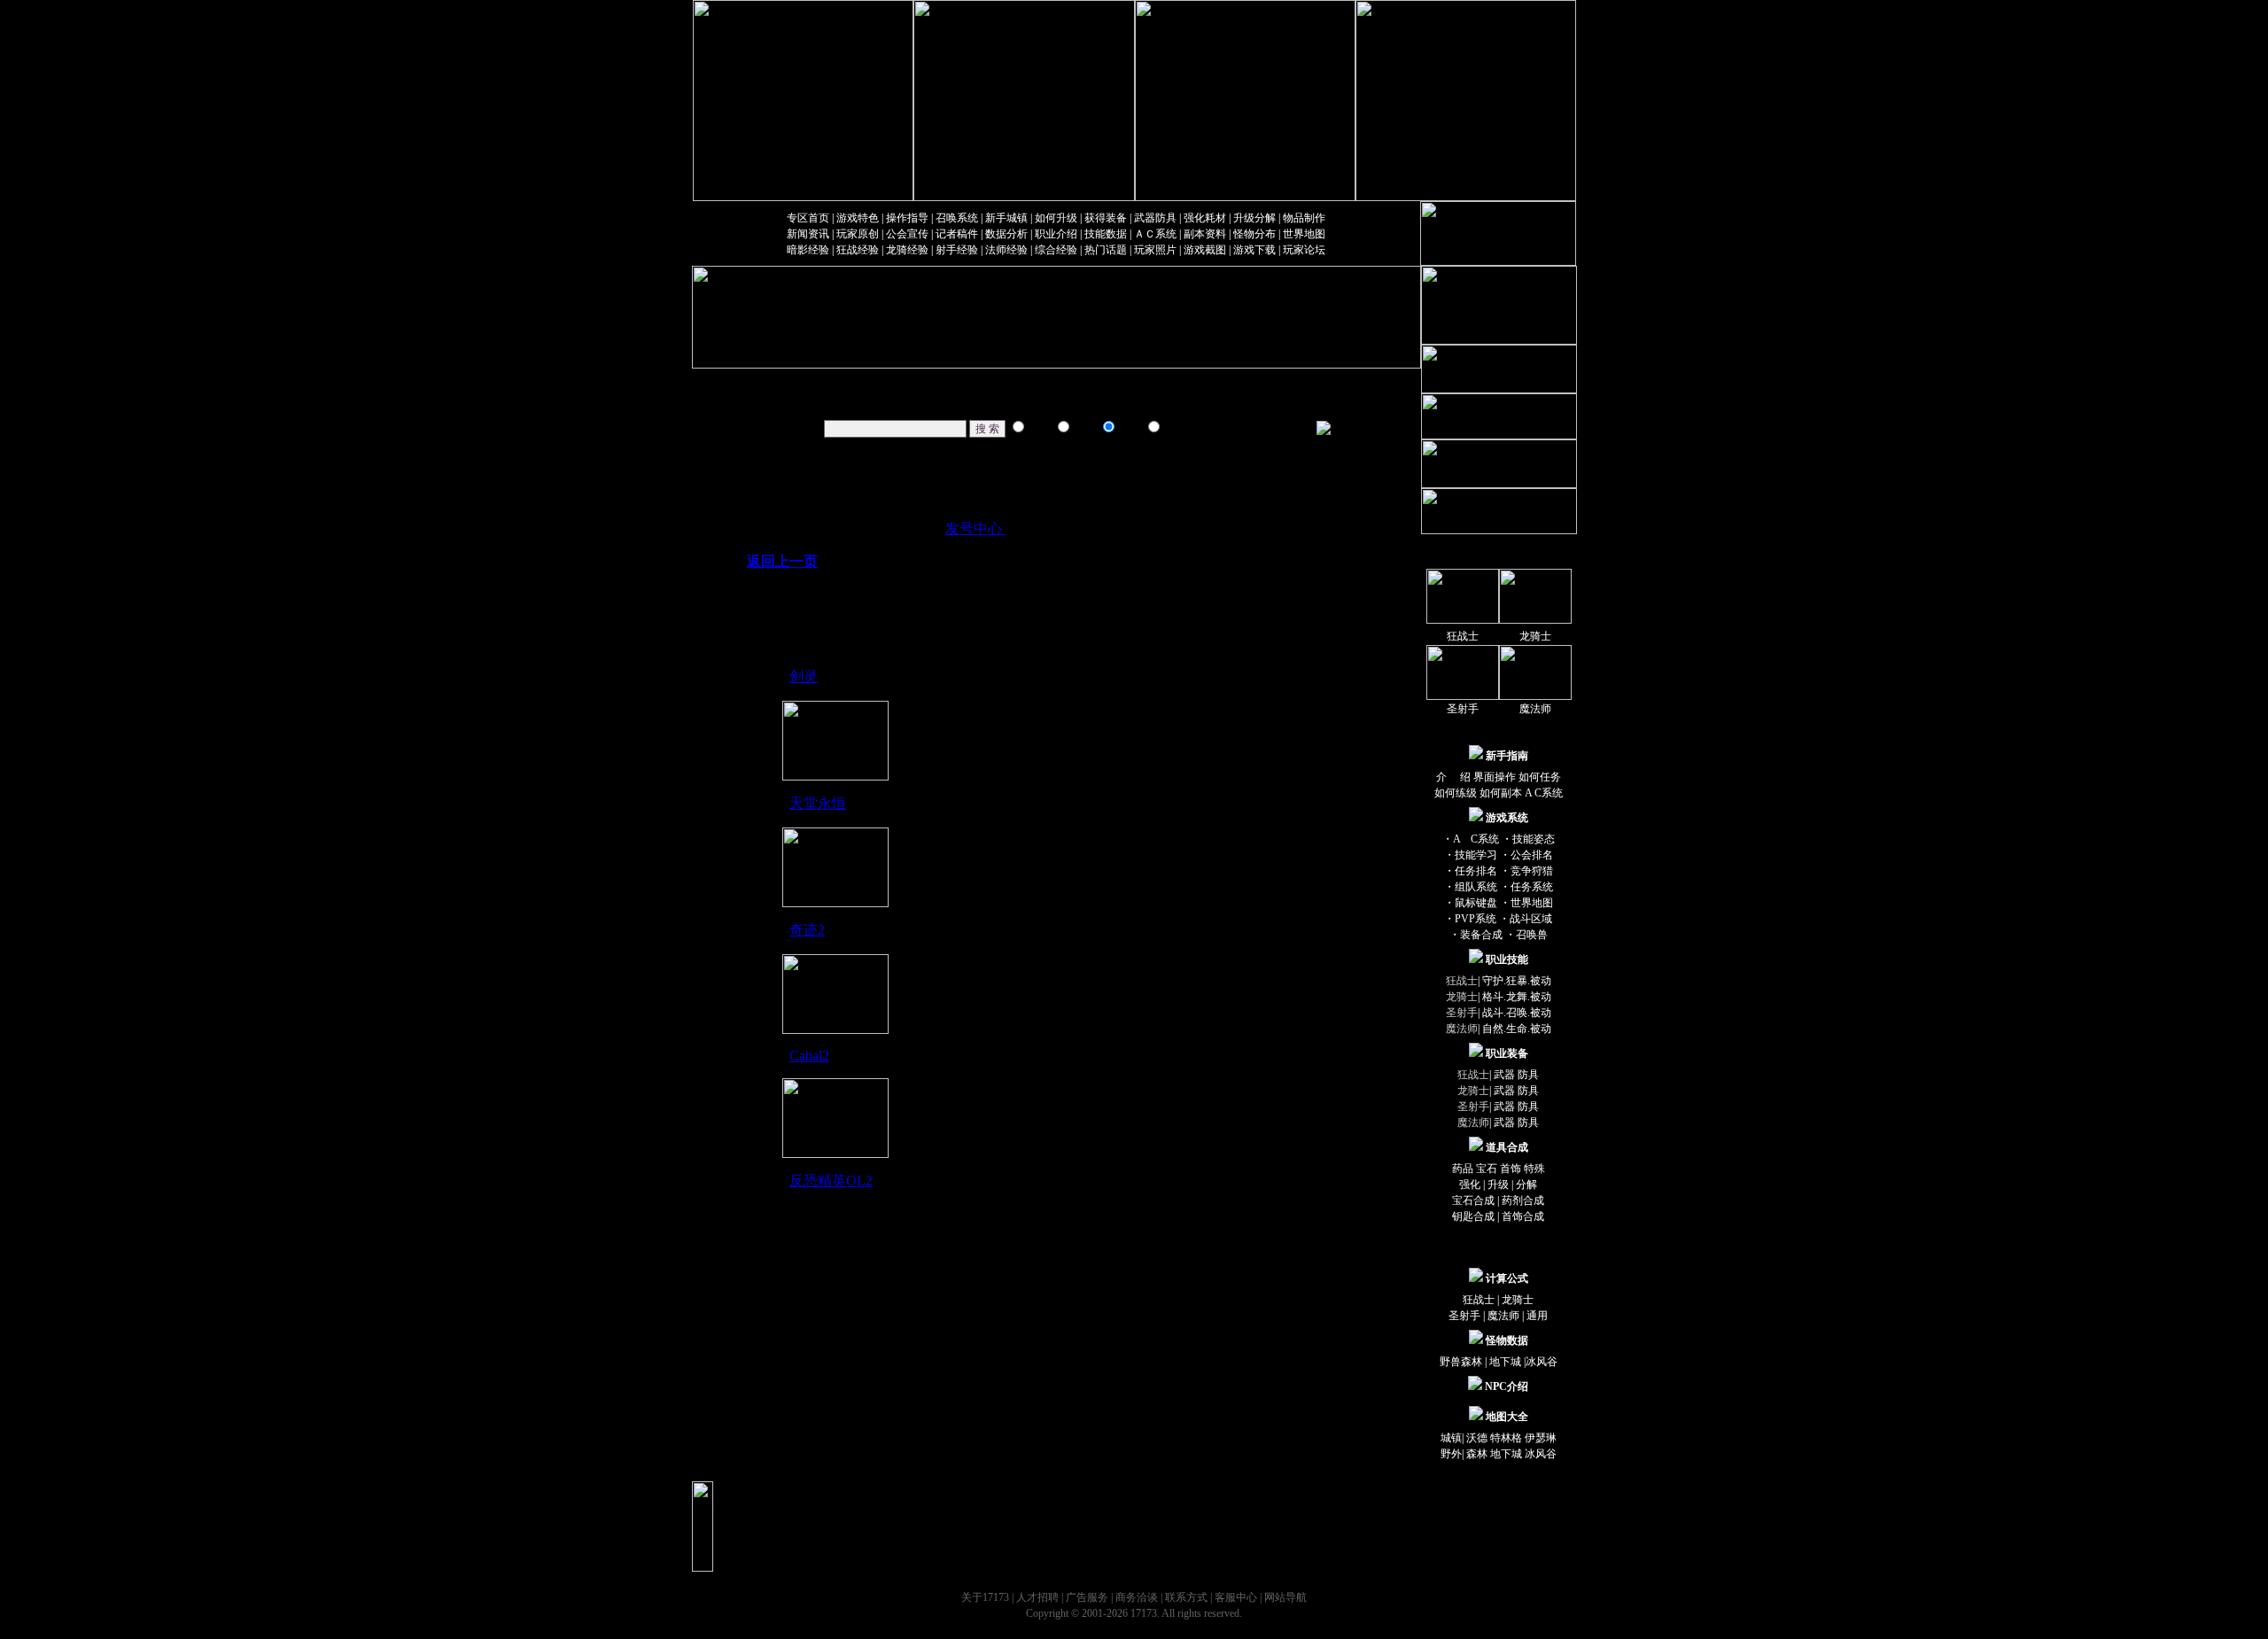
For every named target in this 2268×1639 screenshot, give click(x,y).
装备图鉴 (1109, 380)
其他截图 (1281, 380)
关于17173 (985, 1597)
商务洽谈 (1137, 1597)
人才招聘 (1037, 1597)
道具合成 (1015, 402)
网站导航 (1285, 1597)
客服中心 (1236, 1597)
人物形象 (1109, 402)
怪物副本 (1186, 402)
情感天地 (1015, 380)
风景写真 (827, 402)
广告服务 (1087, 1597)
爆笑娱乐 (827, 380)
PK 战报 (920, 380)
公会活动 (1186, 380)
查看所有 (1281, 402)
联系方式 (1186, 1597)
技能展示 (920, 402)
